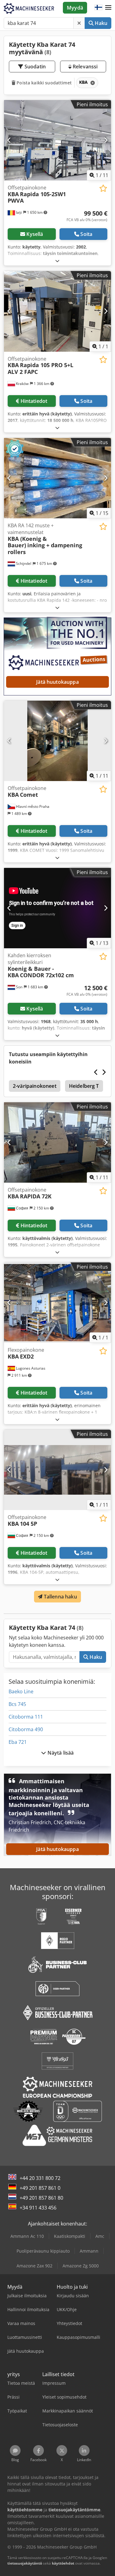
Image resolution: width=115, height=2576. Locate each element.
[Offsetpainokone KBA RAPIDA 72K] (57, 1143)
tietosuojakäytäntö (25, 2563)
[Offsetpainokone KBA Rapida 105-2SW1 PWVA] (57, 140)
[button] (108, 8)
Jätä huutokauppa (57, 682)
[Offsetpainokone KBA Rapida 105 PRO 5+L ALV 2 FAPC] (57, 311)
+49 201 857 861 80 (41, 2198)
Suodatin (34, 67)
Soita (86, 234)
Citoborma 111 (26, 1717)
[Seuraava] (106, 140)
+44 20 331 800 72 (40, 2178)
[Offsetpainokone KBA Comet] (57, 741)
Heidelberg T (84, 1086)
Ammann (89, 2251)
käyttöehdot (63, 2563)
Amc (100, 2236)
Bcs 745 (17, 1704)
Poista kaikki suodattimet (44, 83)
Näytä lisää (60, 1753)
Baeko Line (21, 1691)
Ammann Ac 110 (27, 2236)
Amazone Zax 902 (34, 2266)
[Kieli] (98, 8)
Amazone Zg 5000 (81, 2266)
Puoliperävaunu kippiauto (43, 2251)
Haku (100, 23)
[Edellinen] (9, 140)
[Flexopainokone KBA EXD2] (57, 1303)
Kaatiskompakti (70, 2236)
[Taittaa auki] (57, 261)
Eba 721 (18, 1742)
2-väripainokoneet (35, 1086)
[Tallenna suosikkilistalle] (103, 188)
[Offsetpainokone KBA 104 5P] (57, 1470)
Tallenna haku (59, 1597)
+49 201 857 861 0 (40, 2188)
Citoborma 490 (26, 1729)
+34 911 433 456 (38, 2208)
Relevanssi (85, 67)
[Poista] (79, 23)
